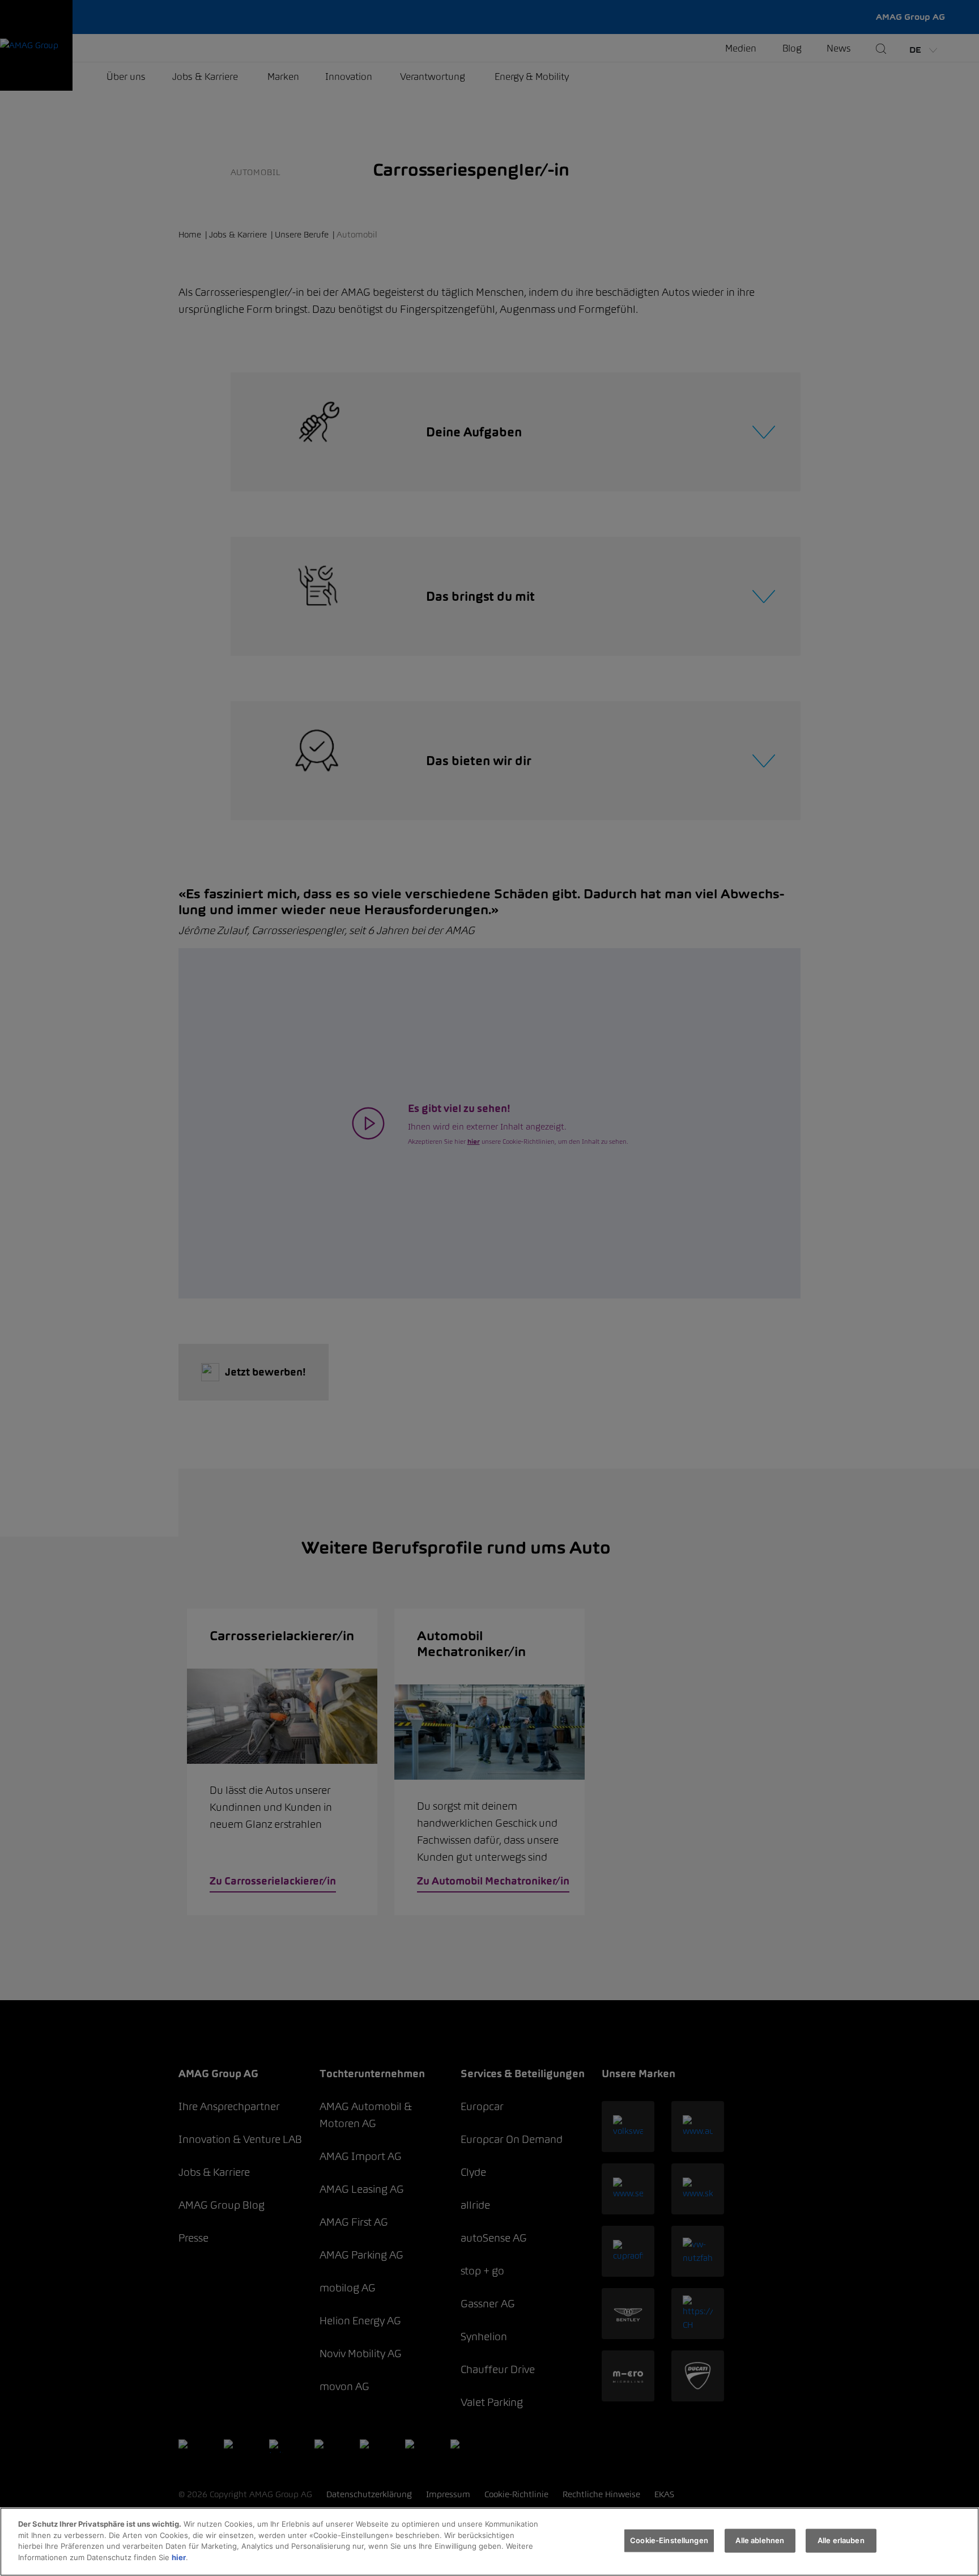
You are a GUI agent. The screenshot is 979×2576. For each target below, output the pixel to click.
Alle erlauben (841, 2540)
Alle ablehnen (760, 2540)
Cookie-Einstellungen (669, 2540)
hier (179, 2557)
